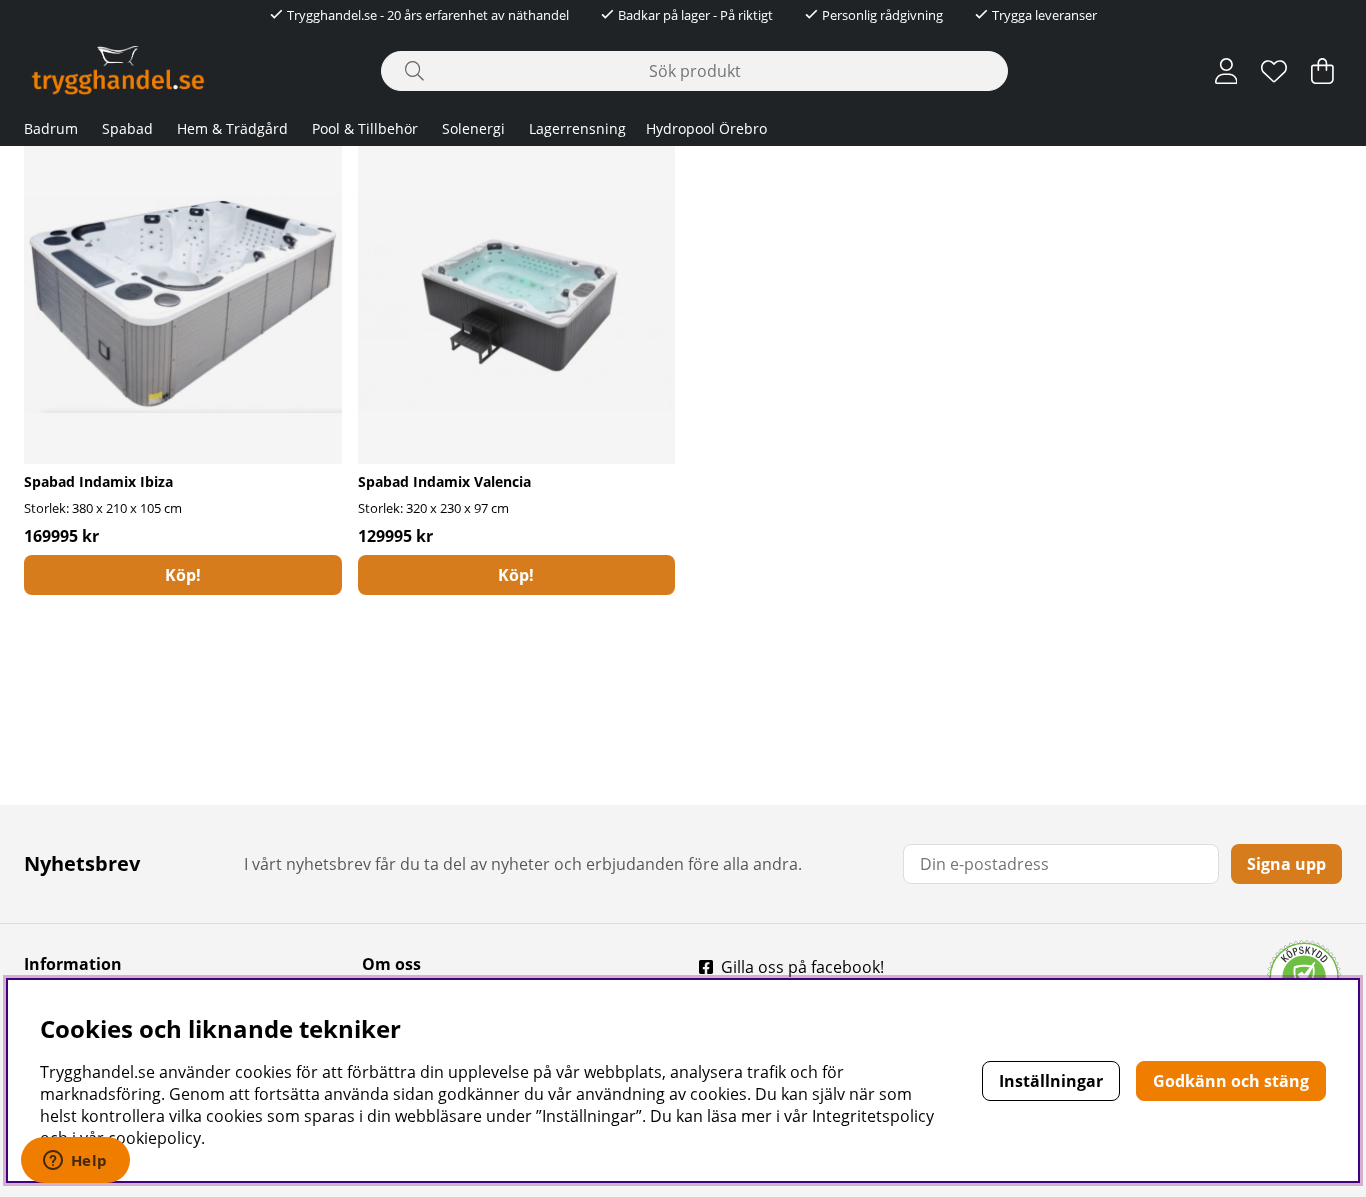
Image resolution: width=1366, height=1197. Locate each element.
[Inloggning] (1226, 71)
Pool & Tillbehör (365, 128)
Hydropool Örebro (706, 128)
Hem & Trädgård (232, 128)
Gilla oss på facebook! (802, 967)
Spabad (127, 128)
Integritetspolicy (873, 1116)
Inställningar (1051, 1081)
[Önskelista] (1274, 71)
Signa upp (1286, 864)
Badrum (51, 128)
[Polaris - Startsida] (118, 70)
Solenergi (473, 128)
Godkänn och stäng (1231, 1081)
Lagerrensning (577, 128)
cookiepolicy (154, 1138)
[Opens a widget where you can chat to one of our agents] (75, 1162)
